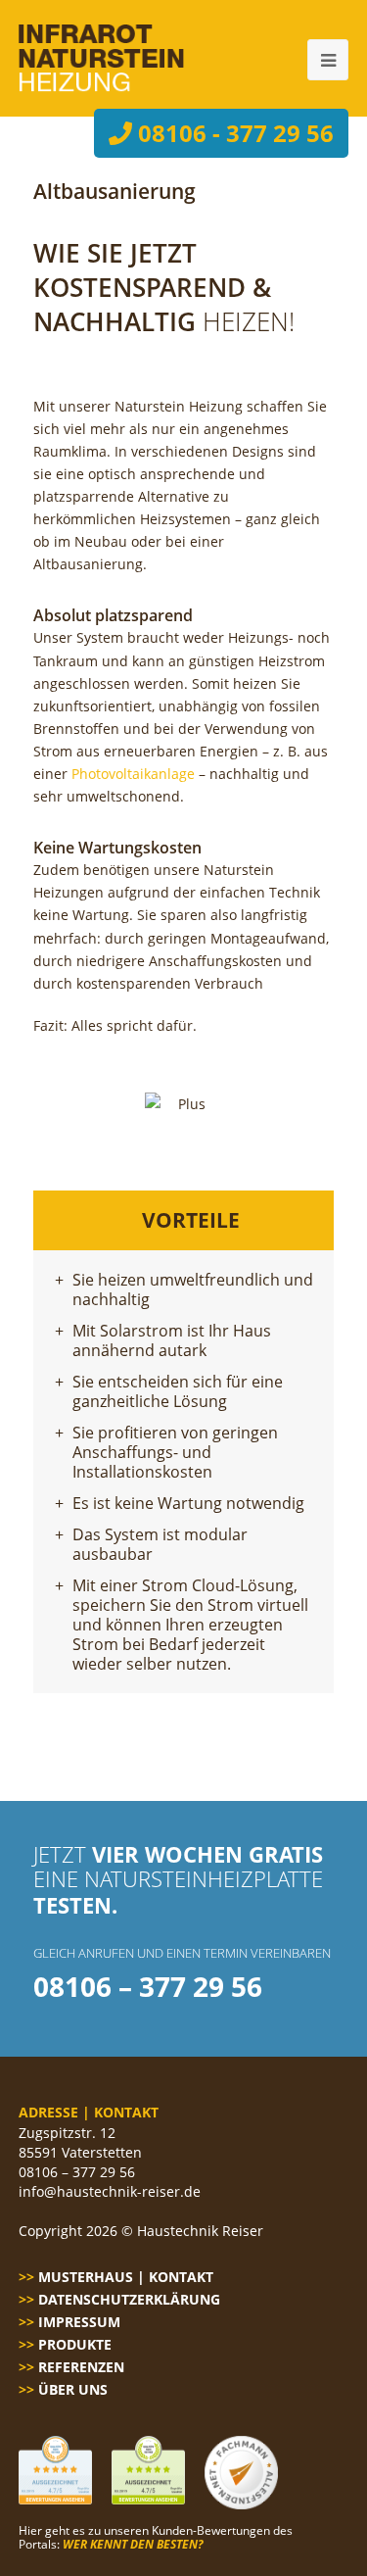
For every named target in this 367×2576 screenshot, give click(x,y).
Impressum (79, 2322)
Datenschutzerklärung (129, 2299)
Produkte (75, 2344)
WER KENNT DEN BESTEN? (133, 2544)
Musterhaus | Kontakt (126, 2277)
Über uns (73, 2389)
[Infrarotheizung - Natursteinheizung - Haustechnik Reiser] (101, 58)
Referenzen (81, 2367)
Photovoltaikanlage (133, 774)
